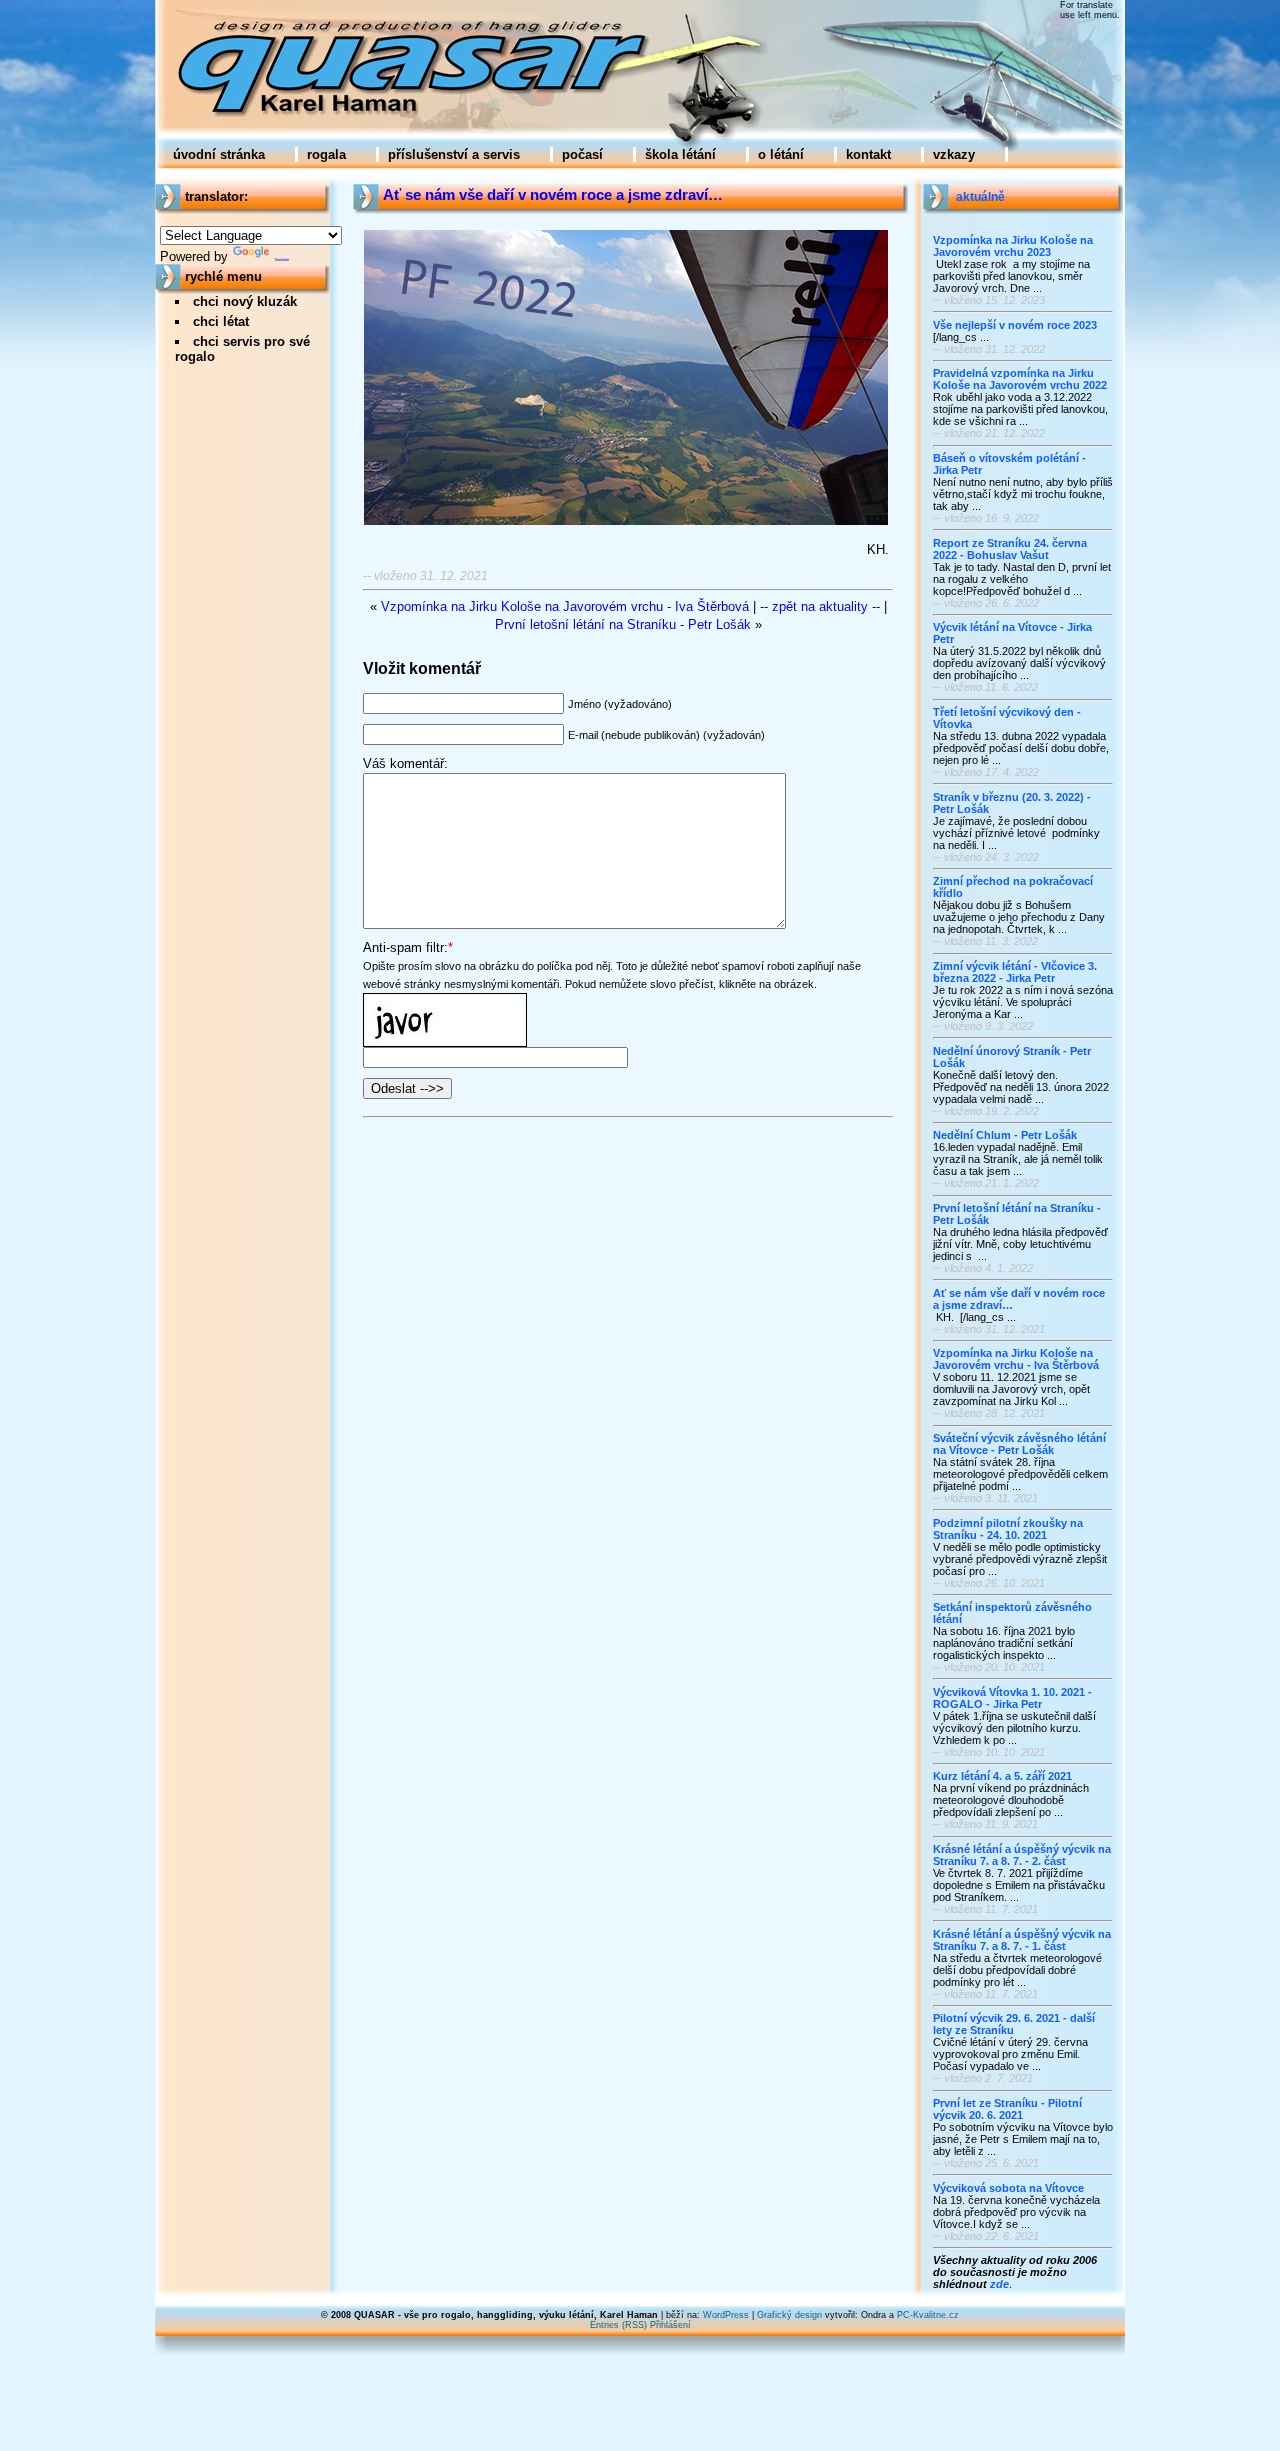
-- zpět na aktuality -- (820, 606)
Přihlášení (670, 2325)
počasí (582, 154)
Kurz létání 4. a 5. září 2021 (1002, 1776)
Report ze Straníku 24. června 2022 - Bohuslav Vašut (1010, 549)
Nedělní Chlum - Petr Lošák (1005, 1135)
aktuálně (980, 197)
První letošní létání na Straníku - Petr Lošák (623, 624)
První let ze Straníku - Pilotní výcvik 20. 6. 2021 (1007, 2109)
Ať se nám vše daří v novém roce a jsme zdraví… (553, 195)
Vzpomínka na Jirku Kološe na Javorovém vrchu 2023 (1013, 246)
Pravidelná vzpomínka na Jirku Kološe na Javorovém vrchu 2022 (1020, 379)
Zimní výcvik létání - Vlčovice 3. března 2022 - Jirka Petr (1015, 972)
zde (999, 2284)
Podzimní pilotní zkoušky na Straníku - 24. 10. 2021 (1008, 1529)
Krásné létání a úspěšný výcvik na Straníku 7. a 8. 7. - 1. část (1022, 1940)
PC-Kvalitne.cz (928, 2315)
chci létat (221, 321)
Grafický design (789, 2315)
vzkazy (954, 154)
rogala (326, 154)
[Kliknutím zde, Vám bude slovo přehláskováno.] (445, 1001)
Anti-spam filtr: (405, 947)
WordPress (726, 2315)
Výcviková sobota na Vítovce (1008, 2188)
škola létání (680, 154)
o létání (781, 154)
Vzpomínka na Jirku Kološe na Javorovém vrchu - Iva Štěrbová (1016, 1359)
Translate (281, 259)
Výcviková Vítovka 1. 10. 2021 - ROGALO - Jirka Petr (1012, 1698)
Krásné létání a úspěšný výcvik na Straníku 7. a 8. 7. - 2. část (1022, 1855)
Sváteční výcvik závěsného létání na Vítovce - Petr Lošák (1019, 1444)
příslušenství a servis (454, 154)
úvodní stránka (219, 154)
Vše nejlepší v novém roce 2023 (1015, 325)
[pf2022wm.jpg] (626, 521)
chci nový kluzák (245, 301)
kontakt (868, 154)
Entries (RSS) (618, 2325)
